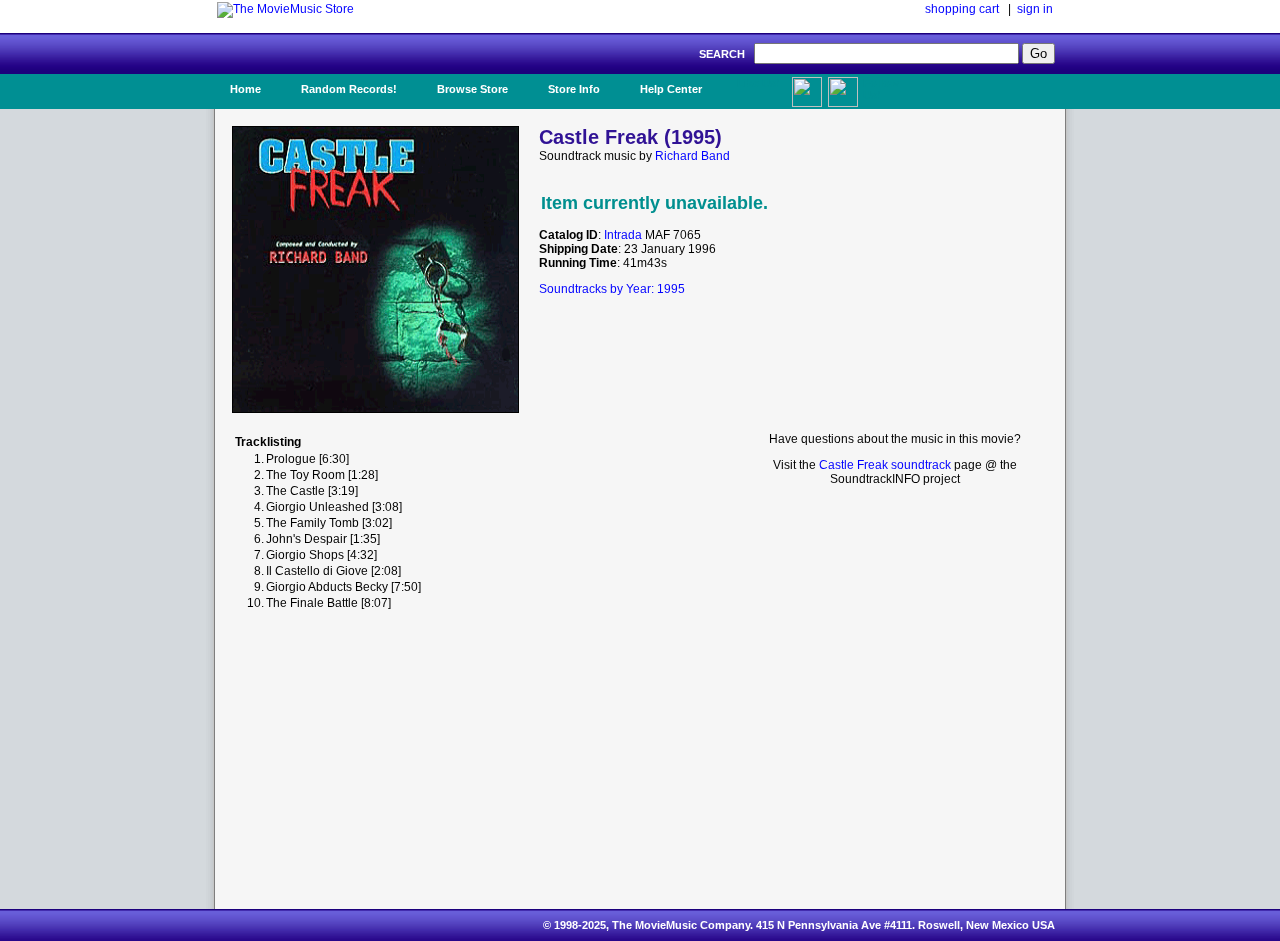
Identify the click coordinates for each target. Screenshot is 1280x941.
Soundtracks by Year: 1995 (612, 289)
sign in (1035, 9)
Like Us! (758, 83)
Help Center (671, 89)
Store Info (574, 89)
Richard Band (692, 156)
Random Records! (349, 89)
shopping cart (962, 9)
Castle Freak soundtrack (885, 465)
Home (245, 89)
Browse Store (472, 89)
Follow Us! (881, 89)
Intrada (623, 235)
